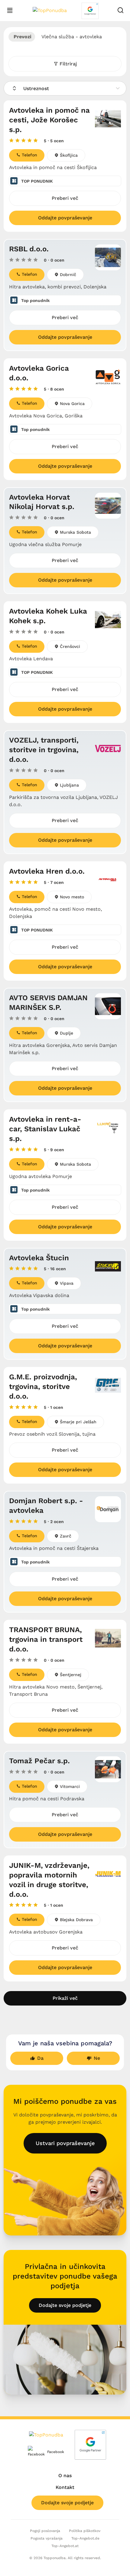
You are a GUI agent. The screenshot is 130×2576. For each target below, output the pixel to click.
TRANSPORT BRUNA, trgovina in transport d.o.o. (46, 1639)
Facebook (51, 2452)
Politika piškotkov (85, 2531)
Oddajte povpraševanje (65, 218)
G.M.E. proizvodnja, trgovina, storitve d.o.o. (43, 1387)
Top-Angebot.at (65, 2546)
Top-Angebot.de (85, 2538)
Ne (97, 2058)
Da (40, 2058)
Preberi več (65, 198)
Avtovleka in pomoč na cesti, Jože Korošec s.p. (49, 120)
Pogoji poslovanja (45, 2531)
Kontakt (65, 2487)
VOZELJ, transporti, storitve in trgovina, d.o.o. (44, 750)
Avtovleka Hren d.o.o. (47, 871)
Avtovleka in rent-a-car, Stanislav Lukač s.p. (45, 1129)
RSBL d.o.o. (29, 249)
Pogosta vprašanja (47, 2538)
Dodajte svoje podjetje (65, 2305)
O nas (65, 2475)
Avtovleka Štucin (39, 1258)
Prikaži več (65, 1998)
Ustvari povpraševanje (65, 2143)
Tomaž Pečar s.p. (39, 1761)
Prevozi (22, 37)
